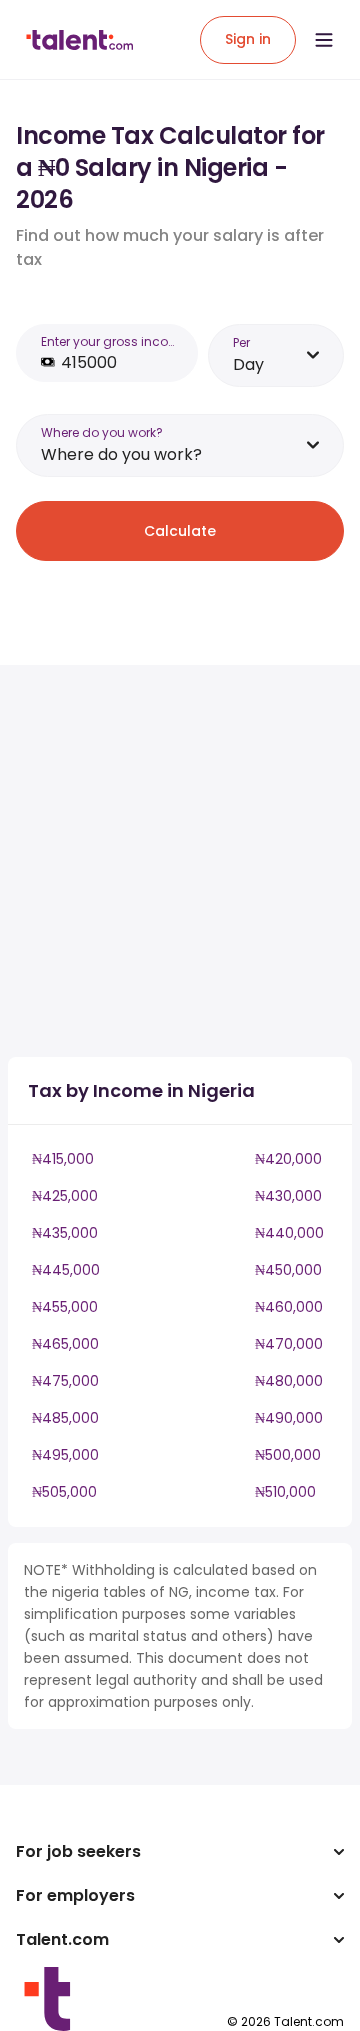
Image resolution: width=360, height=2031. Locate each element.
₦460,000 (289, 1307)
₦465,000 (65, 1344)
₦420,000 (288, 1159)
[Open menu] (324, 40)
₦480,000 (289, 1381)
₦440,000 (289, 1233)
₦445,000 (66, 1270)
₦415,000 (63, 1159)
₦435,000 (65, 1233)
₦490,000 (289, 1418)
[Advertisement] (180, 861)
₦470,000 (289, 1344)
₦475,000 (65, 1381)
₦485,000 (65, 1418)
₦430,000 (288, 1196)
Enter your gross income (113, 341)
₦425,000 (65, 1196)
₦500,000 (288, 1455)
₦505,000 (64, 1492)
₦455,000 (65, 1307)
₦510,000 (285, 1492)
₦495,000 (65, 1455)
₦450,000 (288, 1270)
